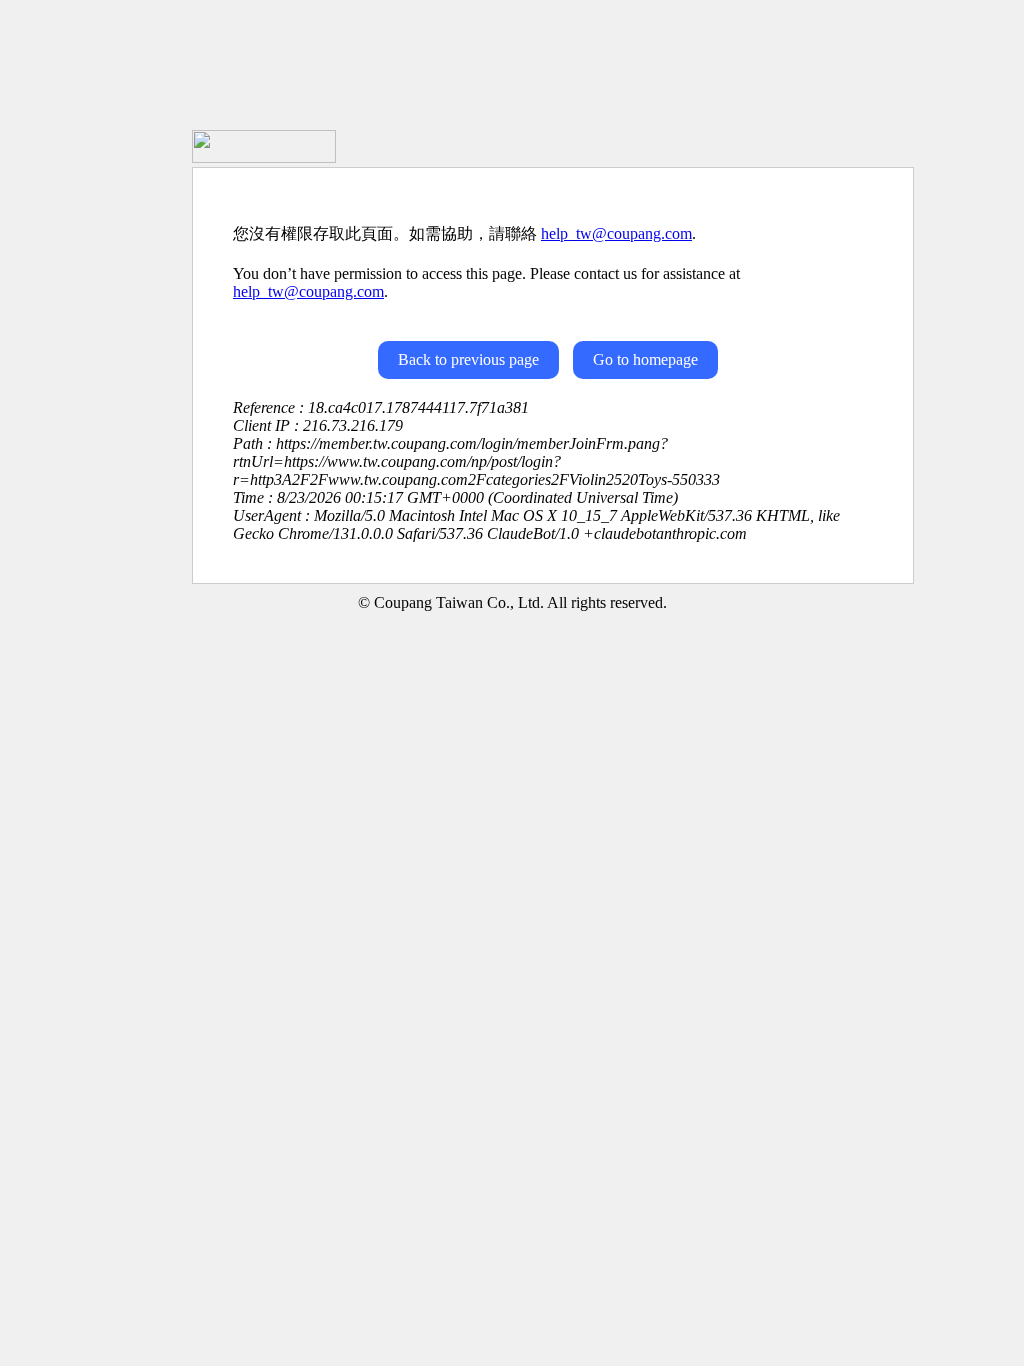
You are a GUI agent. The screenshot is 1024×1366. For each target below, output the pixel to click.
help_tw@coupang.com (616, 233)
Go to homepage (645, 359)
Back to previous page (468, 359)
